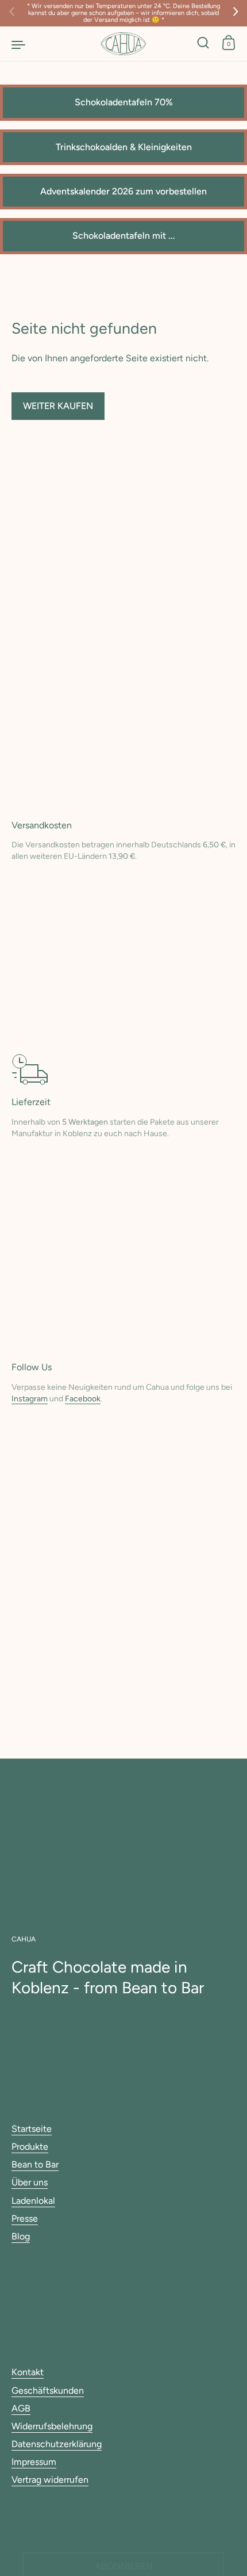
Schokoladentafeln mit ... (124, 236)
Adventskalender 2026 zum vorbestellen (123, 191)
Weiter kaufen (58, 406)
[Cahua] (123, 44)
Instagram (30, 1399)
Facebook (83, 1399)
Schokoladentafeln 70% (124, 102)
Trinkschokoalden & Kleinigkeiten (124, 147)
